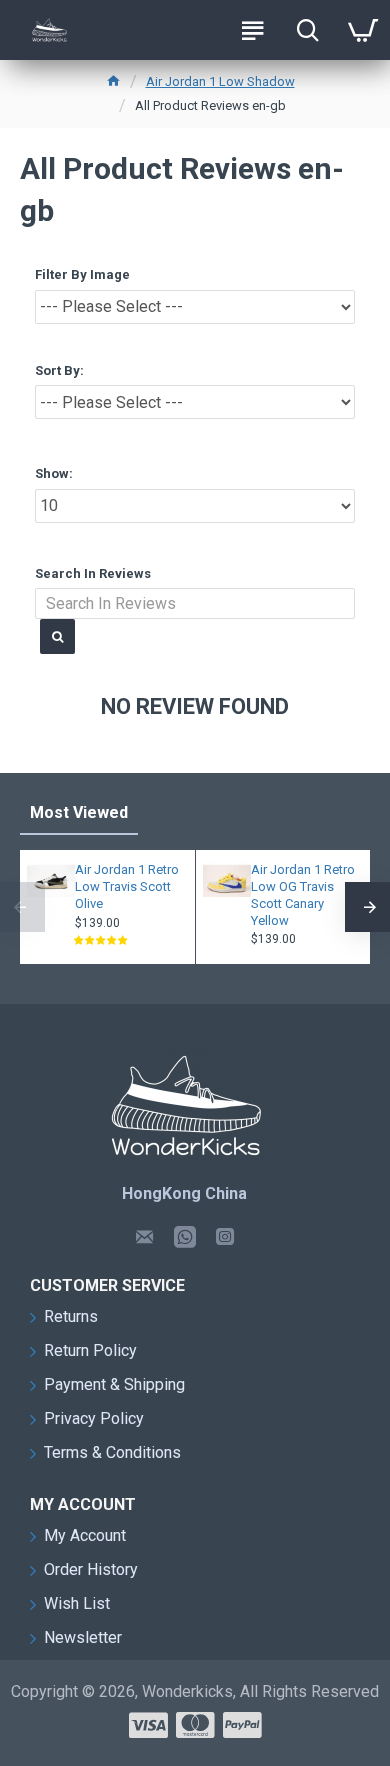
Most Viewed (79, 812)
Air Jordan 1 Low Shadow (220, 81)
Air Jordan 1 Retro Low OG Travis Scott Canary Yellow (303, 895)
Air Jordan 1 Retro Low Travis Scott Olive (127, 886)
